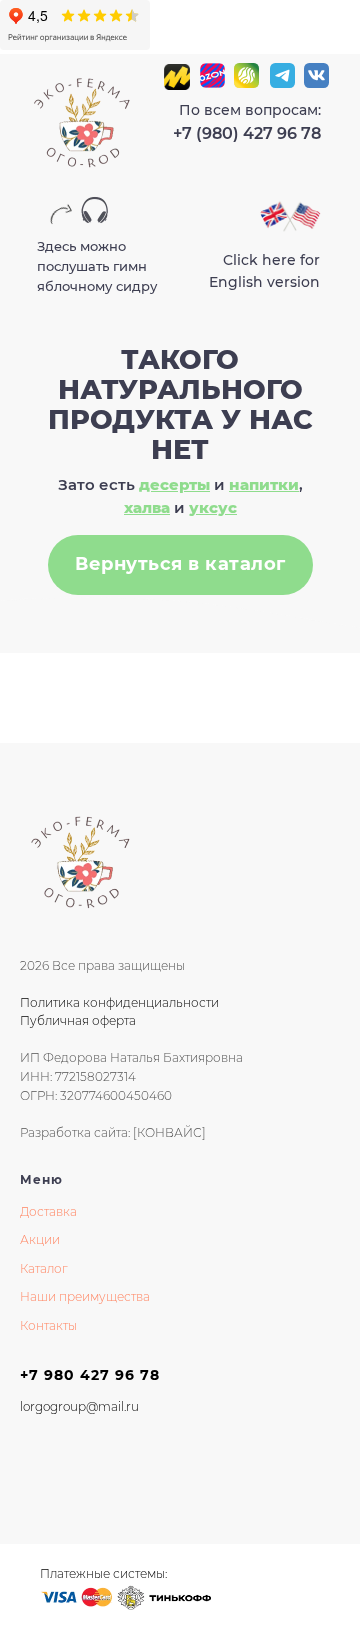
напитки (264, 484)
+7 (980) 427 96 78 (247, 133)
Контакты (48, 1325)
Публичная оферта (78, 1020)
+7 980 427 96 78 (90, 1375)
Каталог (44, 1268)
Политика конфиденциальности (119, 1002)
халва (147, 507)
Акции (40, 1239)
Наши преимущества (85, 1296)
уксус (213, 507)
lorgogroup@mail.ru (79, 1406)
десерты (174, 484)
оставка (53, 1211)
